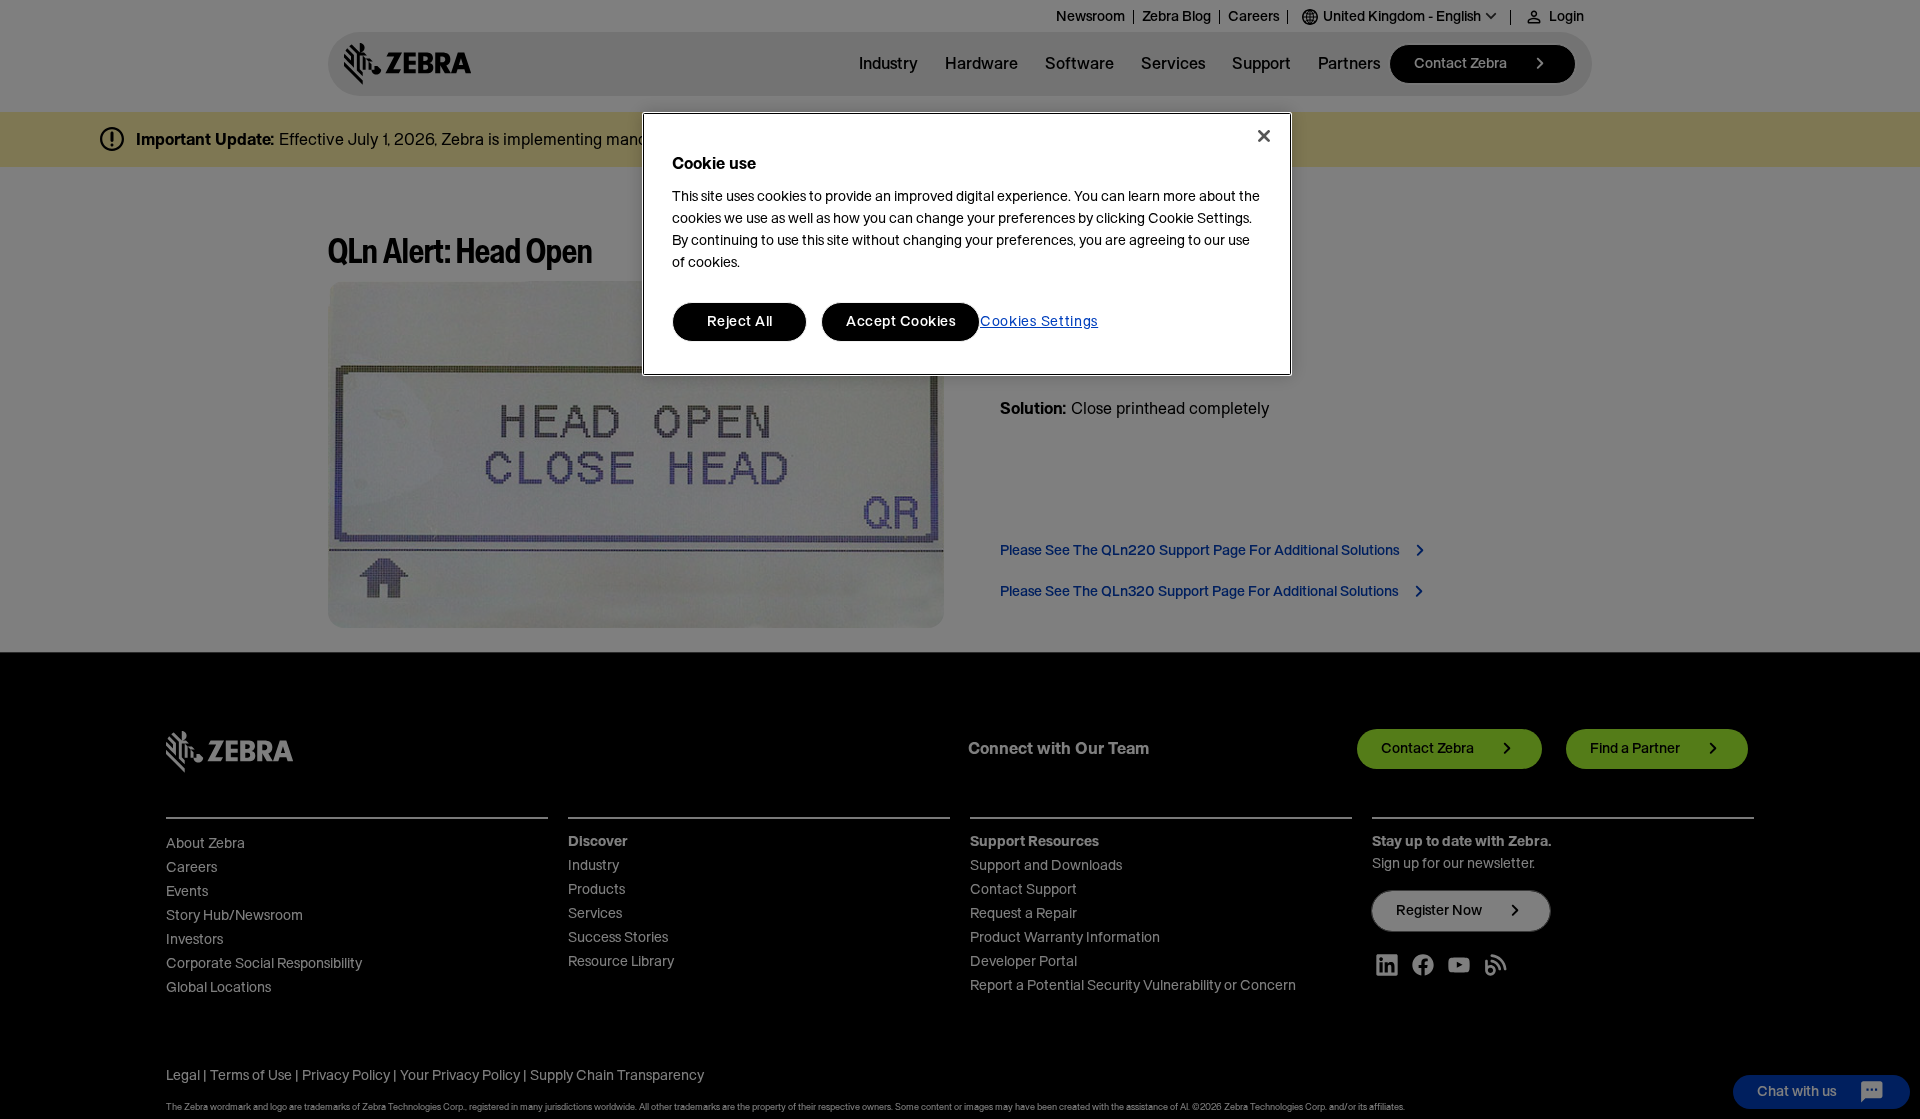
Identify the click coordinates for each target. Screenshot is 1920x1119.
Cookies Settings (1039, 322)
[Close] (1264, 136)
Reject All (740, 322)
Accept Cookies (900, 322)
